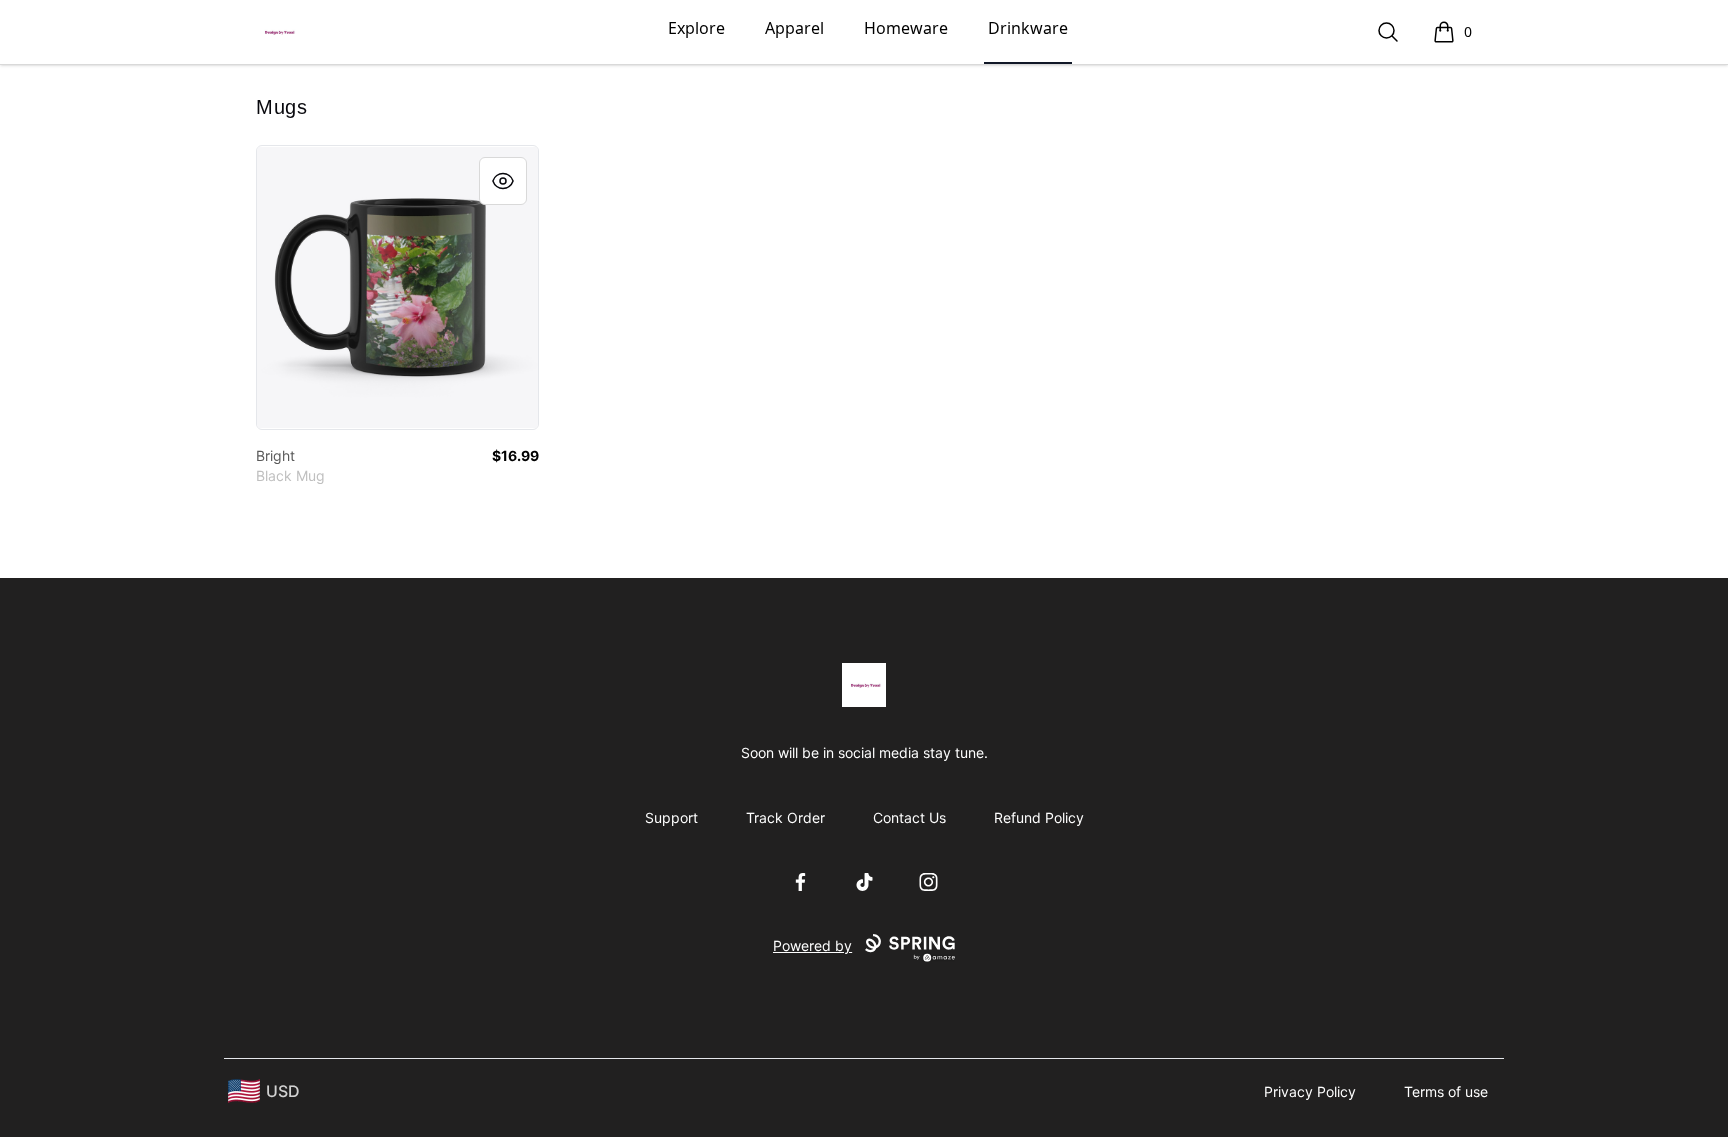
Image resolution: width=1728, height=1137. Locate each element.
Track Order (785, 817)
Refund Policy (1039, 817)
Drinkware (1028, 28)
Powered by (812, 945)
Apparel (794, 28)
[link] (397, 287)
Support (671, 817)
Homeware (906, 28)
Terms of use (1446, 1091)
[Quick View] (503, 181)
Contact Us (909, 817)
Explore (696, 28)
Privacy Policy (1310, 1091)
